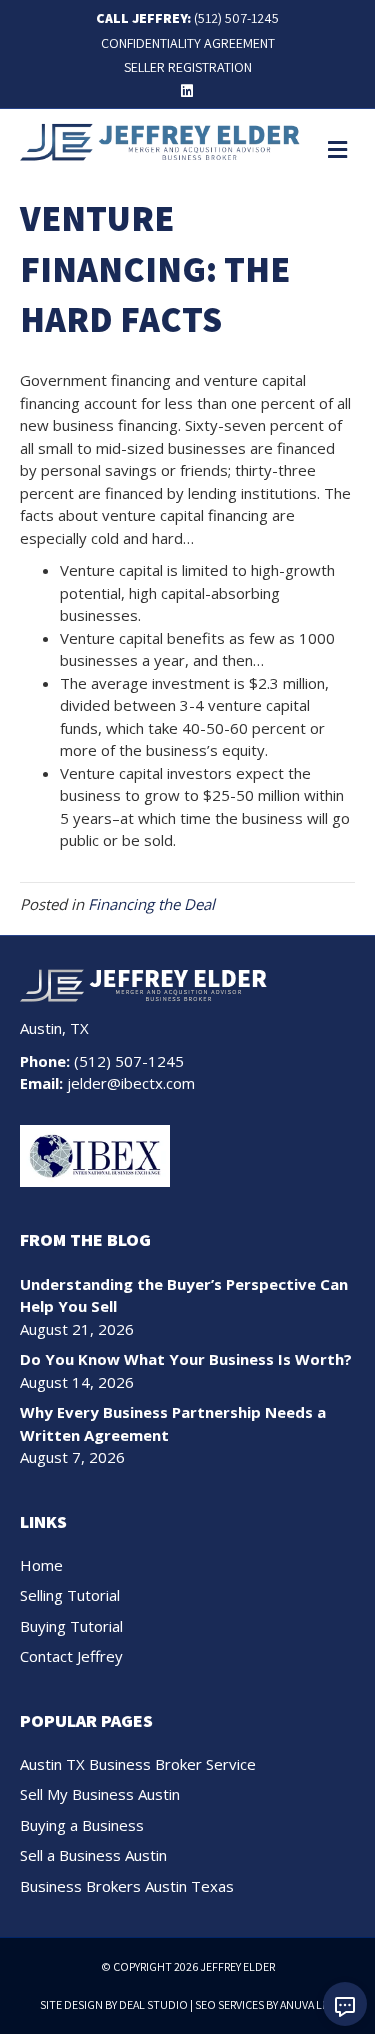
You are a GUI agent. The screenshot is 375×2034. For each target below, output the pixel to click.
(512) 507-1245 (236, 18)
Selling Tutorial (70, 1595)
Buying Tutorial (71, 1626)
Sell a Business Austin (93, 1855)
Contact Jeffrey (71, 1656)
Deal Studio (153, 2004)
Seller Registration (188, 67)
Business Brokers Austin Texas (127, 1886)
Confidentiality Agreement (188, 43)
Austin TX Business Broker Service (138, 1764)
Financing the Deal (151, 904)
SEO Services (229, 2004)
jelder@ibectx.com (131, 1083)
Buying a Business (82, 1825)
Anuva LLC (307, 2004)
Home (41, 1565)
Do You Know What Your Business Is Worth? (186, 1359)
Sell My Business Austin (100, 1794)
